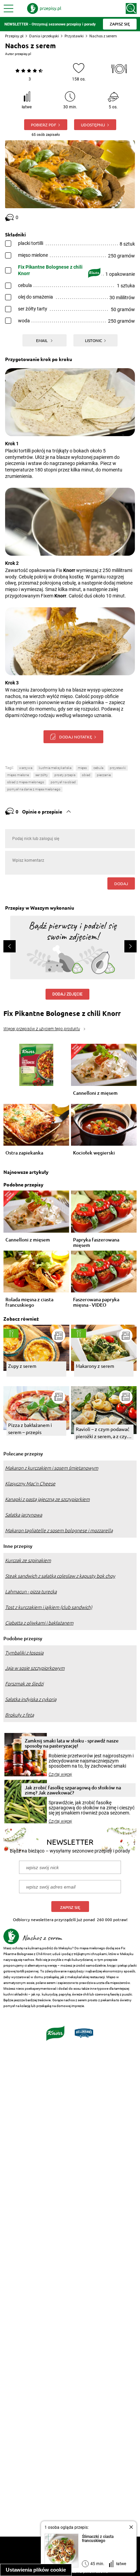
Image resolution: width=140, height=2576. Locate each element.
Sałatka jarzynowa (24, 1515)
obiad (86, 775)
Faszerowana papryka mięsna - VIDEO (96, 1302)
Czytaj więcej (60, 1774)
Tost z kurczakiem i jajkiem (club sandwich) (49, 1607)
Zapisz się (70, 1907)
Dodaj (121, 883)
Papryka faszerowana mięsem (96, 1242)
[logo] (44, 8)
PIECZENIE (104, 775)
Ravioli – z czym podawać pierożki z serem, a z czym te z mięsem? (103, 1433)
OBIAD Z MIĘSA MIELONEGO (26, 782)
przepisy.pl (23, 54)
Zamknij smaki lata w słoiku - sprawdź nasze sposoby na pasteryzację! (72, 1743)
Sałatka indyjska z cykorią (31, 1699)
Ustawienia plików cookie (36, 2570)
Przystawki (74, 36)
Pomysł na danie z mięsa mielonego (34, 789)
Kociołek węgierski (94, 1153)
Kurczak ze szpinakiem (28, 1560)
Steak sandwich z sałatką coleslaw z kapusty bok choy (60, 1576)
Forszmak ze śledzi (24, 1684)
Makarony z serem (95, 1366)
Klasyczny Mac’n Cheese (30, 1484)
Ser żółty (42, 775)
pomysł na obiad (63, 782)
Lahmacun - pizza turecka (31, 1592)
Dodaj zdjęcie (67, 994)
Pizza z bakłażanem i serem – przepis (30, 1428)
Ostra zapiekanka (24, 1153)
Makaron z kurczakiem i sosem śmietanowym (52, 1468)
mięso (82, 768)
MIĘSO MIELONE (18, 775)
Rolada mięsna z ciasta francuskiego (29, 1302)
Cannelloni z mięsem (95, 1093)
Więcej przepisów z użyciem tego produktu (42, 1029)
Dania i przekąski (44, 36)
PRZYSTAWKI (118, 768)
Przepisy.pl (14, 36)
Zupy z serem (22, 1366)
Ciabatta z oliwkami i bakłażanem (39, 1623)
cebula (98, 768)
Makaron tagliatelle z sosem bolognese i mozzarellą (59, 1531)
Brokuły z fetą (20, 1715)
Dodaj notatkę (76, 737)
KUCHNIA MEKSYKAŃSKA (55, 768)
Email (42, 340)
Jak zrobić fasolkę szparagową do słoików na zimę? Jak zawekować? (73, 1790)
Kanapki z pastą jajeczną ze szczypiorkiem (47, 1499)
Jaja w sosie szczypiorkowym (35, 1668)
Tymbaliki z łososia (24, 1653)
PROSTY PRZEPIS (65, 775)
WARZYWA (26, 768)
